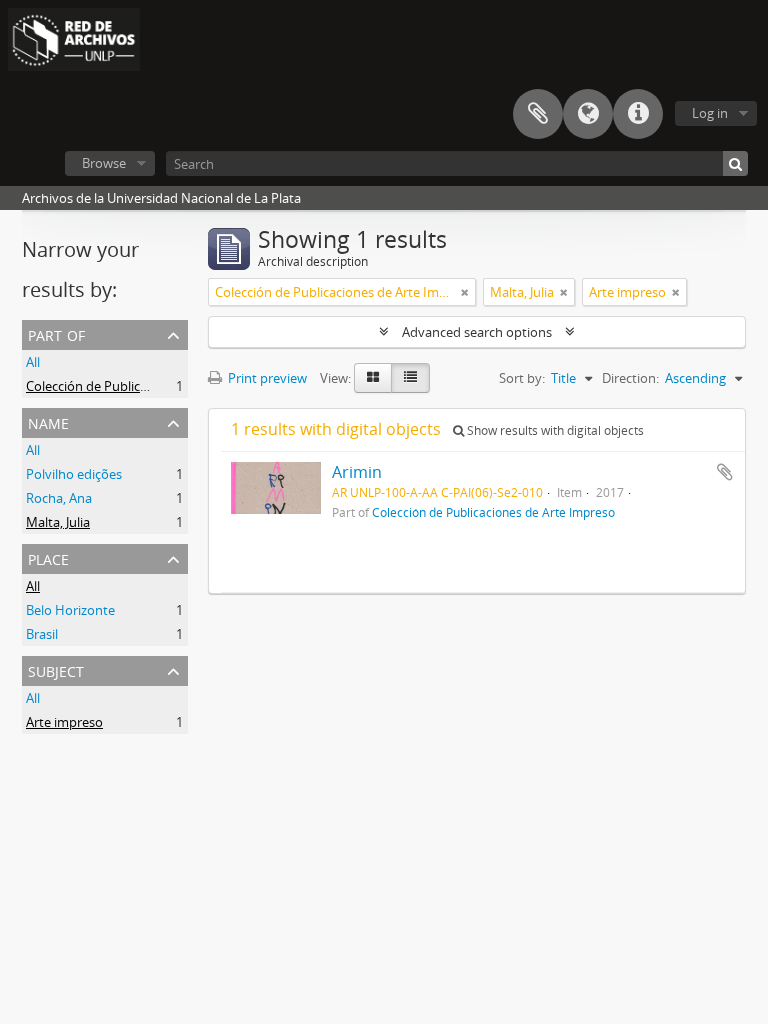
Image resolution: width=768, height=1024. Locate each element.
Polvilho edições (74, 474)
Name (48, 421)
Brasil (42, 634)
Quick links (638, 114)
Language (588, 114)
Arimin (357, 472)
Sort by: (522, 378)
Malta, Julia (58, 522)
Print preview (266, 378)
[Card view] (373, 378)
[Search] (735, 163)
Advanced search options (477, 332)
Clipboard (538, 114)
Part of (56, 333)
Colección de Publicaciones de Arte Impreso (155, 386)
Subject (56, 669)
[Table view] (410, 378)
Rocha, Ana (59, 498)
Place (48, 557)
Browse (104, 163)
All (33, 362)
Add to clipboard (725, 472)
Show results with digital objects (554, 430)
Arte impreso (64, 722)
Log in (710, 113)
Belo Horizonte (70, 610)
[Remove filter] (465, 292)
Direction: (630, 378)
